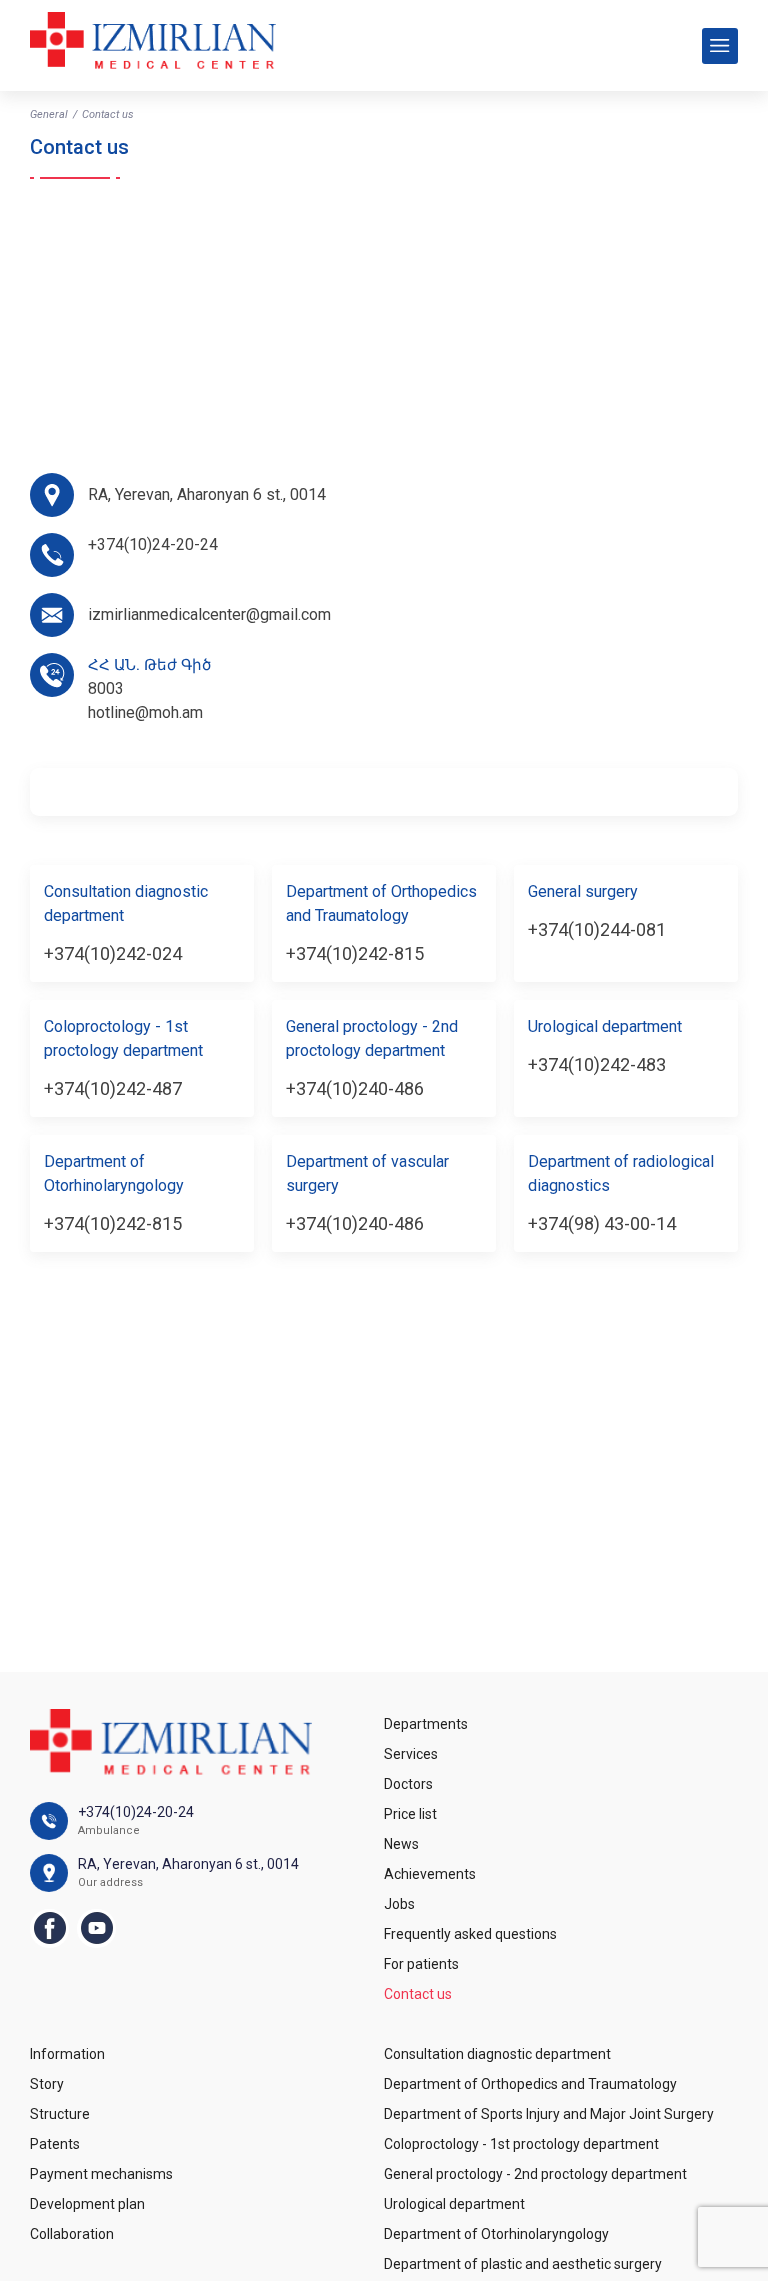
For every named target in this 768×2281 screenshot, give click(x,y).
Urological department (454, 2204)
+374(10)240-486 (355, 1088)
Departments (426, 1724)
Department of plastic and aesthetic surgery (523, 2264)
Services (411, 1754)
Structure (60, 2114)
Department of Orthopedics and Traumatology (530, 2084)
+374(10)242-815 (355, 953)
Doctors (408, 1784)
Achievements (430, 1874)
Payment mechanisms (101, 2174)
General (49, 114)
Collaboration (72, 2234)
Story (47, 2084)
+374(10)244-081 (597, 929)
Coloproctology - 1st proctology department (521, 2144)
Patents (55, 2144)
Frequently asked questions (470, 1934)
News (401, 1844)
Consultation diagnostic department (497, 2054)
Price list (410, 1814)
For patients (421, 1964)
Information (67, 2054)
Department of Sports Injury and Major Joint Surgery (549, 2114)
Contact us (418, 1994)
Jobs (399, 1904)
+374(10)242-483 (597, 1064)
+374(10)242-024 (113, 953)
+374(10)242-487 (113, 1088)
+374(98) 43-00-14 (602, 1223)
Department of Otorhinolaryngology (496, 2234)
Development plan (87, 2204)
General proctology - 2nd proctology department (535, 2174)
